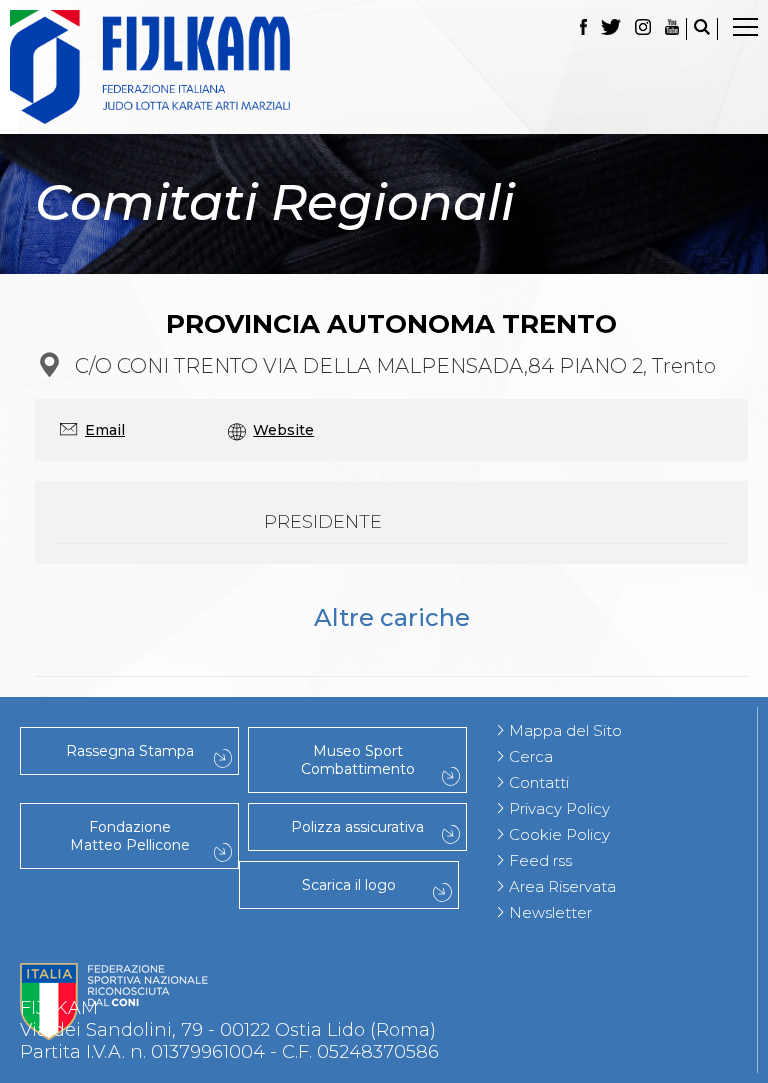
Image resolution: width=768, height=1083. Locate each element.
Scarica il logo (349, 885)
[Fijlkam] (384, 67)
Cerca (531, 756)
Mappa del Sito (565, 730)
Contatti (539, 782)
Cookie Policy (559, 834)
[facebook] (583, 29)
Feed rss (540, 860)
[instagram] (643, 29)
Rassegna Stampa (130, 751)
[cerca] (702, 29)
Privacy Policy (559, 808)
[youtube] (672, 29)
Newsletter (550, 912)
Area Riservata (562, 886)
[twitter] (611, 29)
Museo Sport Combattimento (358, 760)
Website (283, 430)
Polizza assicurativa (357, 827)
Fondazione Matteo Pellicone (130, 836)
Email (105, 430)
